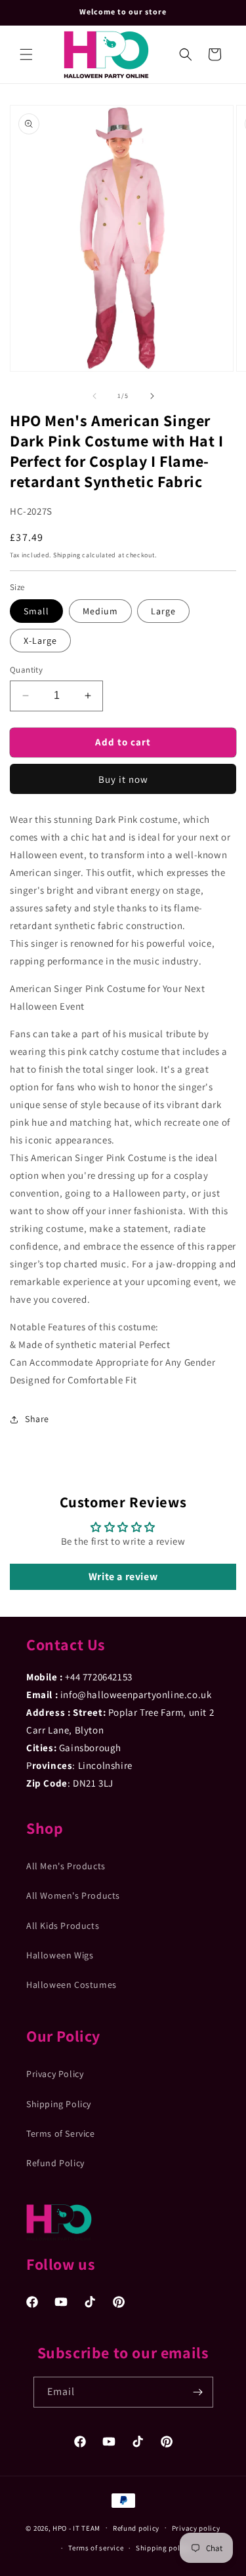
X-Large (40, 641)
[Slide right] (152, 396)
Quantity (26, 670)
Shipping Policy (59, 2104)
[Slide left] (94, 396)
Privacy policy (196, 2528)
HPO (60, 2527)
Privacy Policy (55, 2074)
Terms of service (96, 2548)
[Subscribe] (198, 2392)
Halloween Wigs (60, 1955)
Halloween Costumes (72, 1985)
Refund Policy (55, 2163)
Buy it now (123, 779)
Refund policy (136, 2528)
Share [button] (37, 1419)
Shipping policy (163, 2548)
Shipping (67, 555)
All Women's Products (73, 1895)
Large (163, 611)
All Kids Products (63, 1926)
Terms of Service (61, 2133)
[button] (26, 54)
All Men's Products (66, 1866)
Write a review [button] (123, 1576)
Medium (100, 611)
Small (36, 611)
